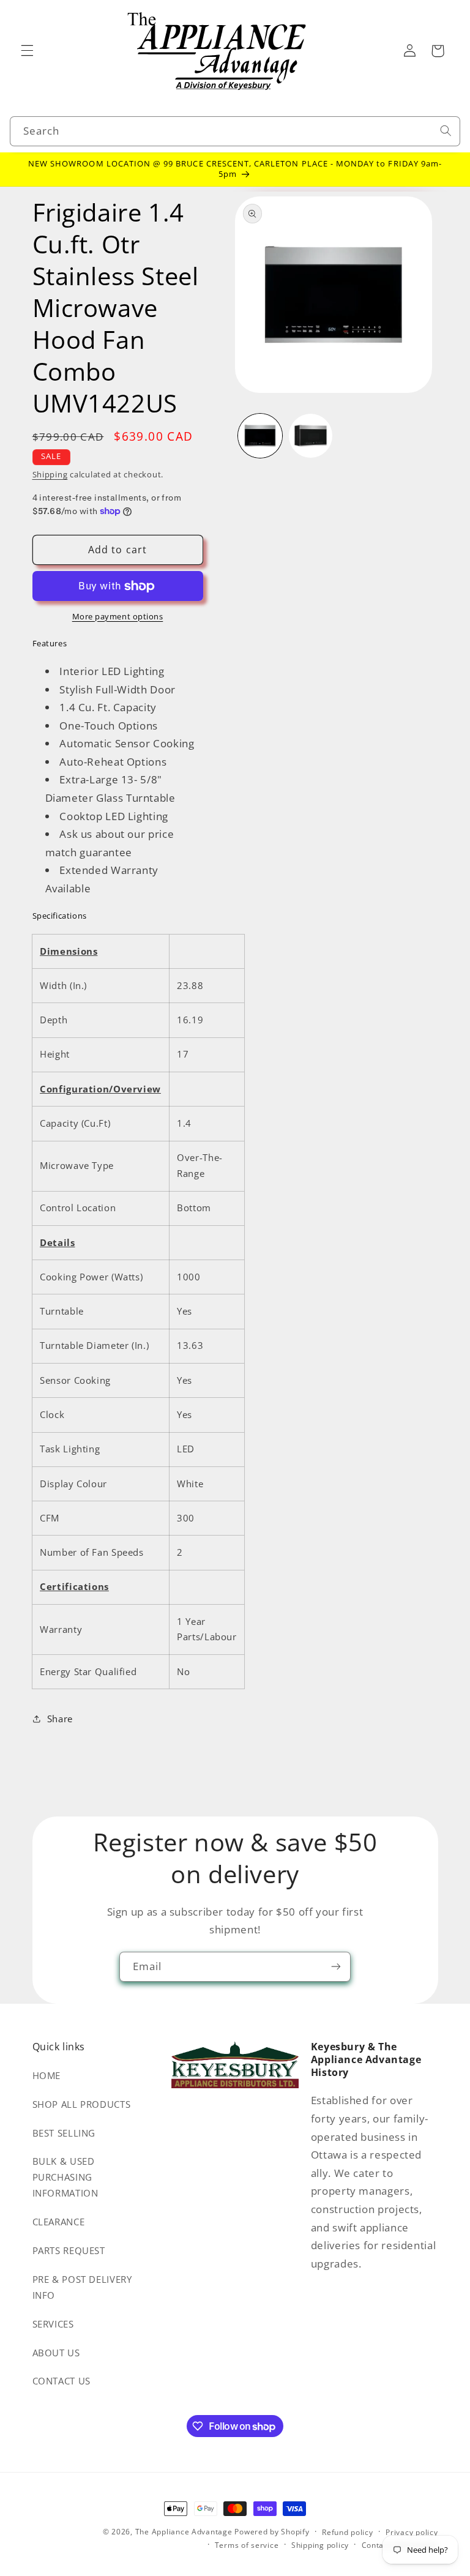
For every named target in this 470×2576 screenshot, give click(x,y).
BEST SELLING (64, 2133)
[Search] (446, 131)
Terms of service (247, 2545)
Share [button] (60, 1719)
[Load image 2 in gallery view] (311, 436)
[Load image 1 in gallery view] (260, 436)
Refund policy (348, 2532)
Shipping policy (320, 2545)
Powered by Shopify (272, 2532)
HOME (47, 2075)
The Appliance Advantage (184, 2532)
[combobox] (235, 131)
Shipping (50, 475)
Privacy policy (412, 2532)
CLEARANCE (59, 2222)
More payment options (118, 617)
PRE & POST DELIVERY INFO (82, 2287)
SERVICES (53, 2324)
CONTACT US (62, 2381)
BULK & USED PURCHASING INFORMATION (65, 2177)
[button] (27, 51)
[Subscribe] (336, 1967)
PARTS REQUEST (69, 2250)
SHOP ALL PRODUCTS (82, 2104)
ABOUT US (56, 2353)
